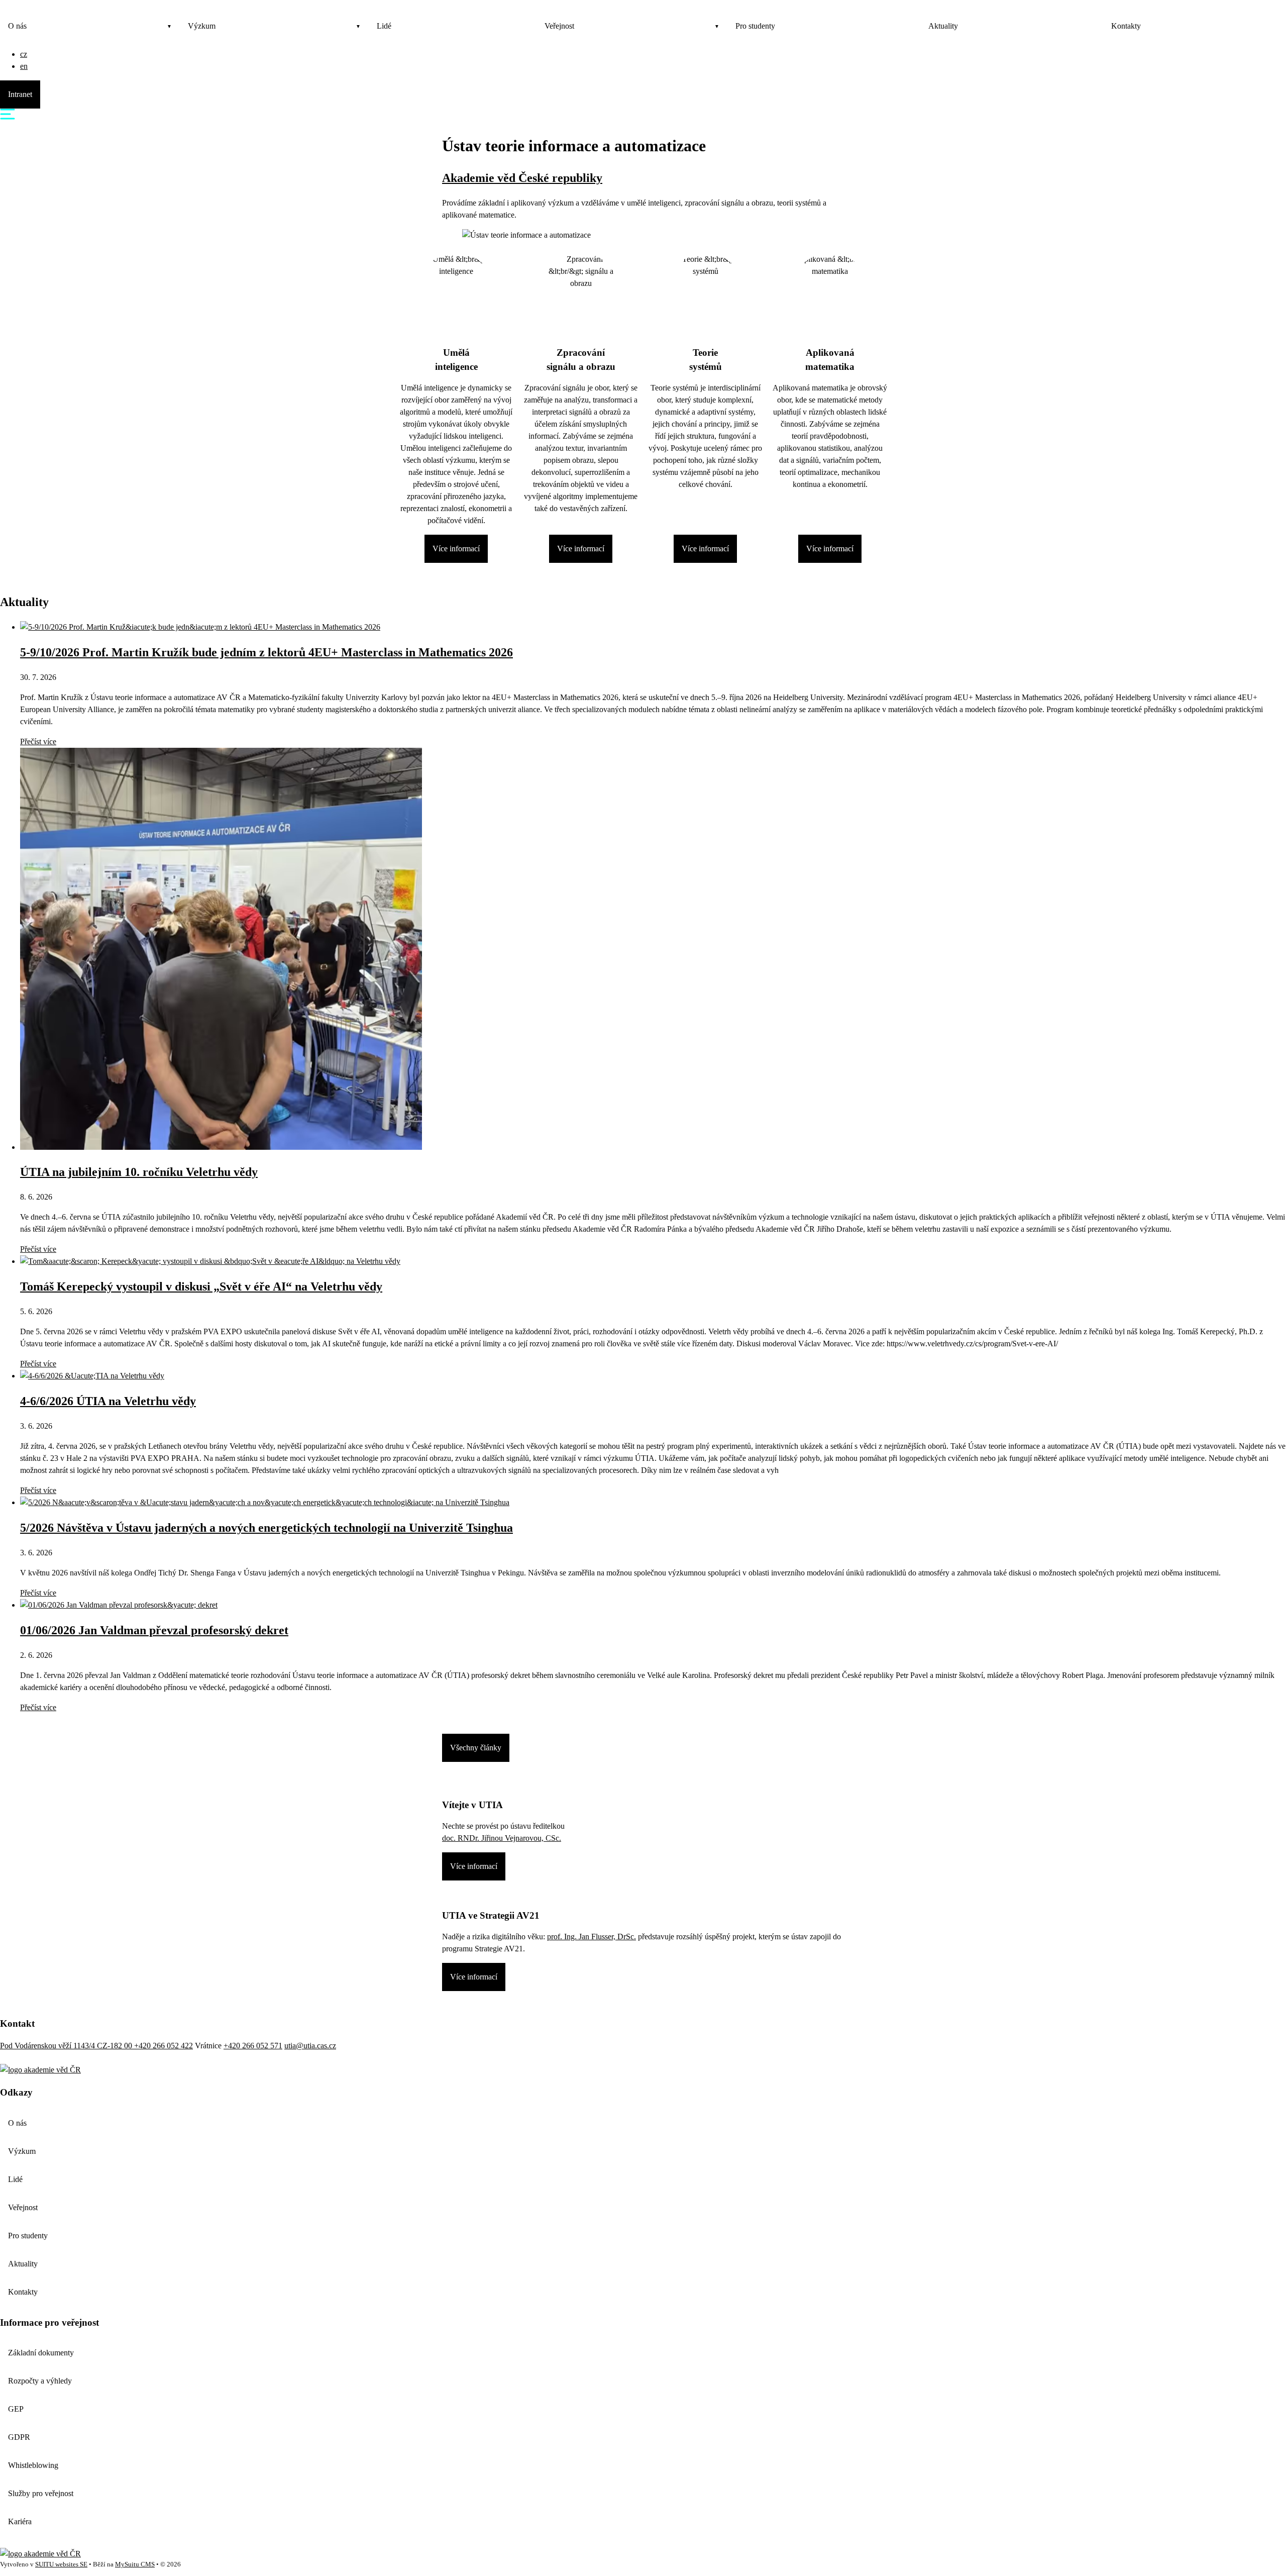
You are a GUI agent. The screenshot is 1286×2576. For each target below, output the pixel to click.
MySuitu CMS (135, 2564)
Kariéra (20, 2521)
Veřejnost (559, 26)
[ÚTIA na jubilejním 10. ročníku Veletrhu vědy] (221, 1147)
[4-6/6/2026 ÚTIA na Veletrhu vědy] (92, 1376)
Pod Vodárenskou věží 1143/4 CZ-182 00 (67, 2046)
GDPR (19, 2437)
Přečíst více (38, 741)
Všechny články (476, 1748)
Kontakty (1126, 26)
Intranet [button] (20, 94)
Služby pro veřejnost (41, 2493)
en (24, 66)
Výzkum (202, 26)
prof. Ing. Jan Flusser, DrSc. (592, 1937)
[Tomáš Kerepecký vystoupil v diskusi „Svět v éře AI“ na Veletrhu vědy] (210, 1261)
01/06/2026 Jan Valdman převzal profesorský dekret (154, 1630)
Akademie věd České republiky (522, 178)
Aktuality (943, 26)
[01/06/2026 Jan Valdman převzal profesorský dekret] (119, 1605)
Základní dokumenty (41, 2353)
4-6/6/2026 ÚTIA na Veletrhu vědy (108, 1401)
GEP (16, 2409)
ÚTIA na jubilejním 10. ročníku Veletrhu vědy (139, 1172)
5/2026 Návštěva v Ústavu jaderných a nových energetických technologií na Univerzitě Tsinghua (266, 1528)
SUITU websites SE (61, 2564)
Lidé (384, 26)
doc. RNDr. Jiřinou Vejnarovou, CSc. (502, 1838)
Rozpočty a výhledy (40, 2381)
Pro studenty (755, 26)
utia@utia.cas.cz (310, 2046)
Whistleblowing (33, 2465)
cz (24, 54)
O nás (17, 26)
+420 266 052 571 (253, 2046)
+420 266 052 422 (164, 2046)
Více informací (456, 549)
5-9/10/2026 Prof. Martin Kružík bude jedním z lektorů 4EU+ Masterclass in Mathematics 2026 (266, 652)
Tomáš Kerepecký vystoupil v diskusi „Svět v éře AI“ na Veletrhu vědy (201, 1286)
